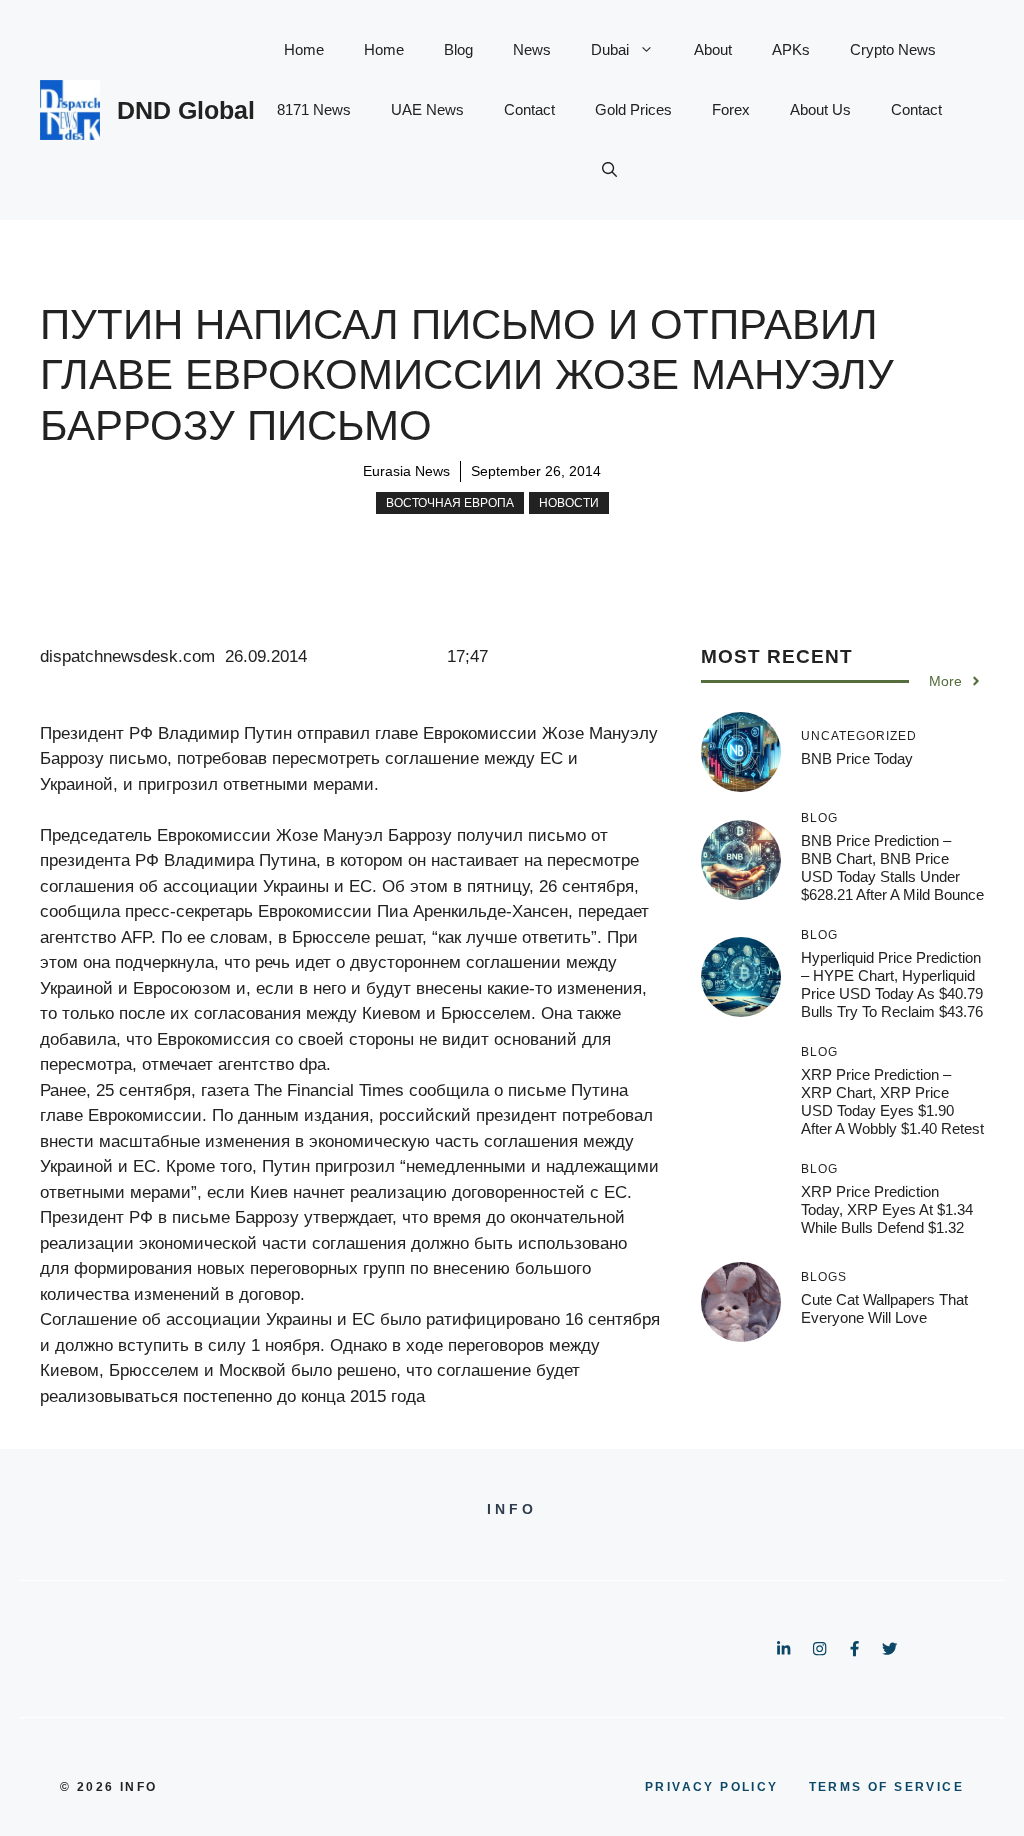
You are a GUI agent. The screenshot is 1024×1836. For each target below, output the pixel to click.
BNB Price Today (857, 758)
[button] (609, 170)
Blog (458, 49)
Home (304, 49)
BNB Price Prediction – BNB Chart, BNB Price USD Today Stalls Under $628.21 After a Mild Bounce (892, 867)
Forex (731, 109)
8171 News (314, 109)
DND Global (186, 110)
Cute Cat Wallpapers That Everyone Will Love (884, 1308)
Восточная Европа (450, 503)
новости (569, 503)
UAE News (427, 109)
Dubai (610, 49)
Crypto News (893, 49)
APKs (791, 49)
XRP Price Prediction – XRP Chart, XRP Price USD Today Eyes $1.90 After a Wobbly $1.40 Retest (892, 1101)
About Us (820, 109)
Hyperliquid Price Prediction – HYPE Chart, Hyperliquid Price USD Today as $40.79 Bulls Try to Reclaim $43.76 (892, 984)
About (713, 49)
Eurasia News (406, 471)
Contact (529, 109)
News (532, 49)
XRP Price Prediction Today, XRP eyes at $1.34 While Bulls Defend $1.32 (887, 1209)
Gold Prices (633, 109)
